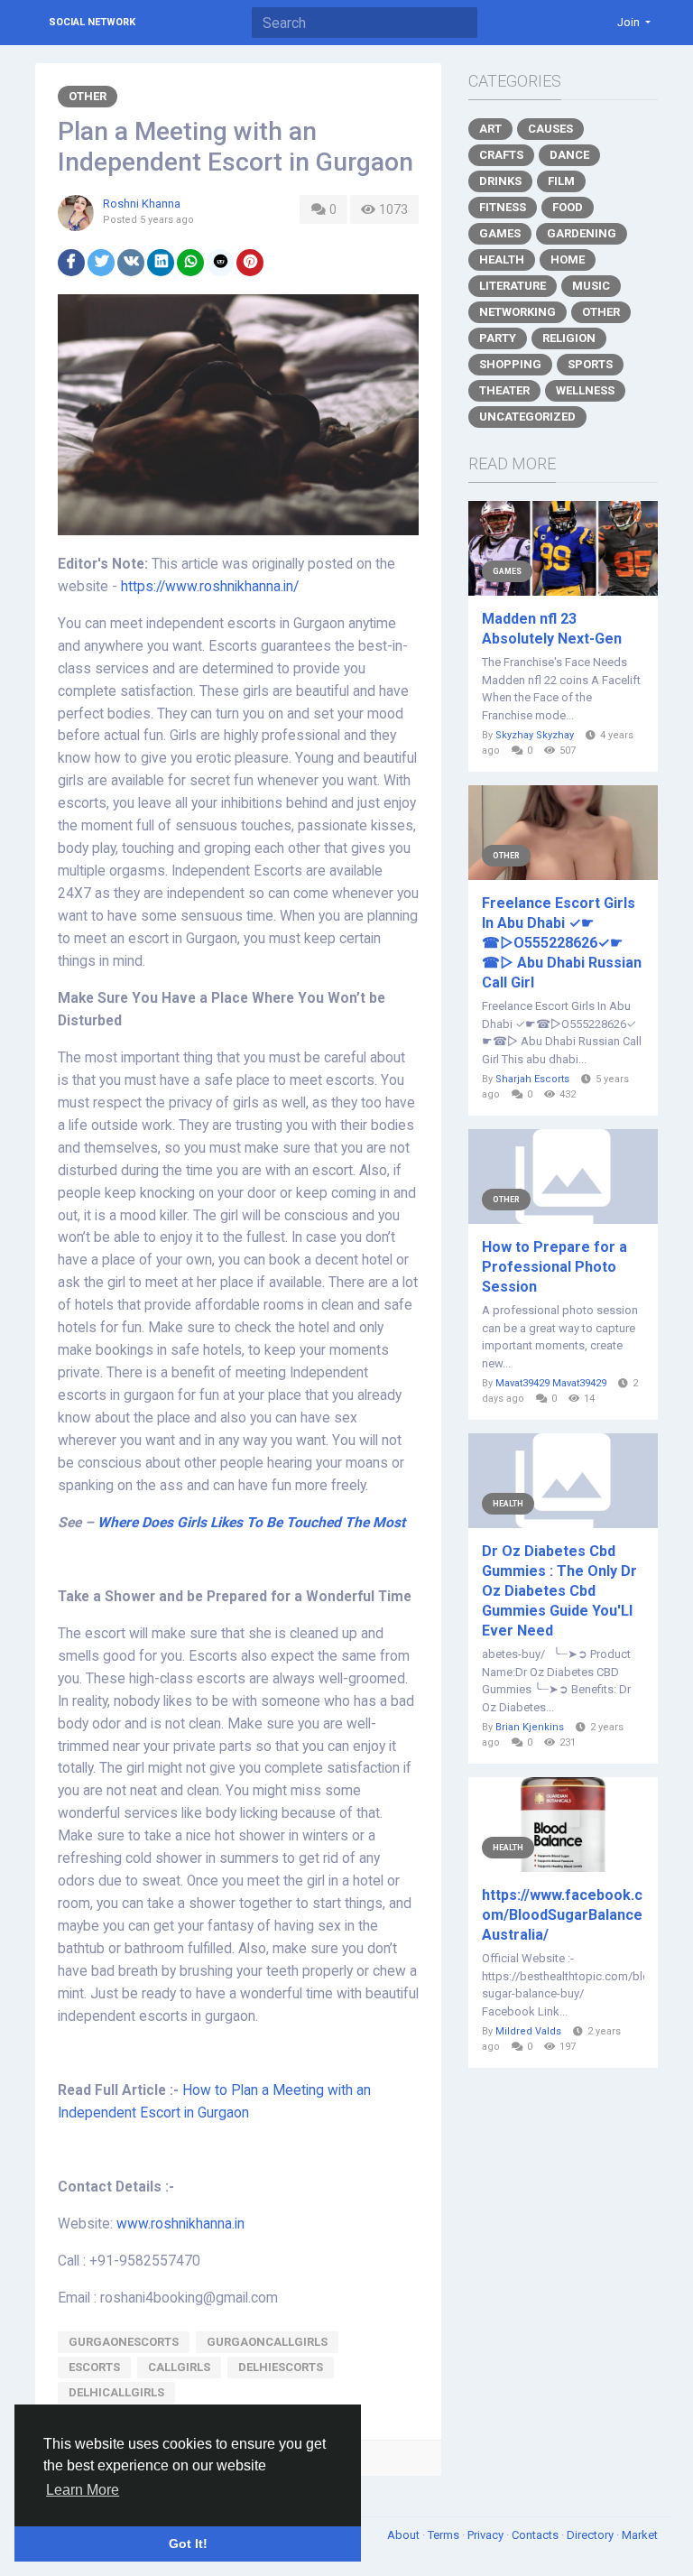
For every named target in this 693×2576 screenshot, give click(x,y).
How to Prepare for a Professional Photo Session (554, 1267)
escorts (94, 2367)
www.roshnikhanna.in (180, 2224)
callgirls (179, 2367)
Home (568, 259)
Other (88, 96)
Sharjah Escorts (532, 1079)
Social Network (92, 22)
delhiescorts (281, 2367)
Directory (591, 2535)
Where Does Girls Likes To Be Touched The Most (251, 1523)
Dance (569, 155)
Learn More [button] (83, 2490)
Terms (445, 2535)
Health (502, 259)
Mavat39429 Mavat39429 (551, 1383)
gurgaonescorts (124, 2342)
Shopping (510, 364)
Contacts (536, 2535)
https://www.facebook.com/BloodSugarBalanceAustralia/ (562, 1915)
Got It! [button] (188, 2544)
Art (490, 129)
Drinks (500, 181)
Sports (590, 364)
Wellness (585, 390)
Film (561, 181)
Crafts (501, 155)
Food (568, 207)
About (405, 2535)
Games (500, 233)
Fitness (503, 207)
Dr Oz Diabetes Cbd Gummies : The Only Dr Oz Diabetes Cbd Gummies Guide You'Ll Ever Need (559, 1591)
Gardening (582, 233)
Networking (517, 312)
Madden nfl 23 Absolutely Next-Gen (552, 629)
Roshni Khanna (142, 204)
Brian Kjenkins (530, 1727)
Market (640, 2535)
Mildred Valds (528, 2031)
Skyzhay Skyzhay (535, 735)
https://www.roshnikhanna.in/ (210, 587)
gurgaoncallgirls (267, 2342)
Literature (513, 286)
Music (591, 286)
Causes (550, 129)
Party (498, 338)
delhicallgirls (116, 2392)
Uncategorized (527, 417)
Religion (569, 338)
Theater (504, 390)
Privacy (487, 2535)
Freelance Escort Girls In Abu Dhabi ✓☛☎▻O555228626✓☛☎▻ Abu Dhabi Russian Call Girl (562, 943)
